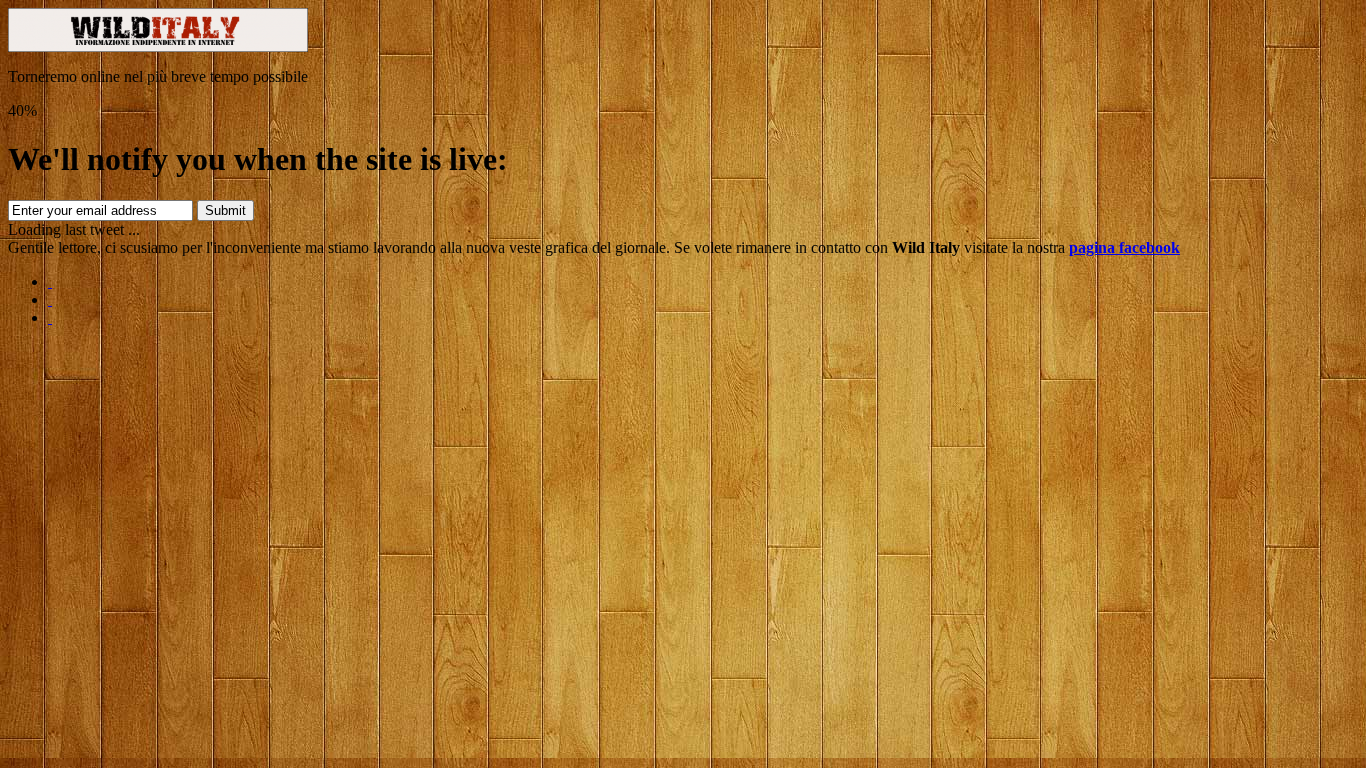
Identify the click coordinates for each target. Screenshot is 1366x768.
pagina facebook (1124, 247)
